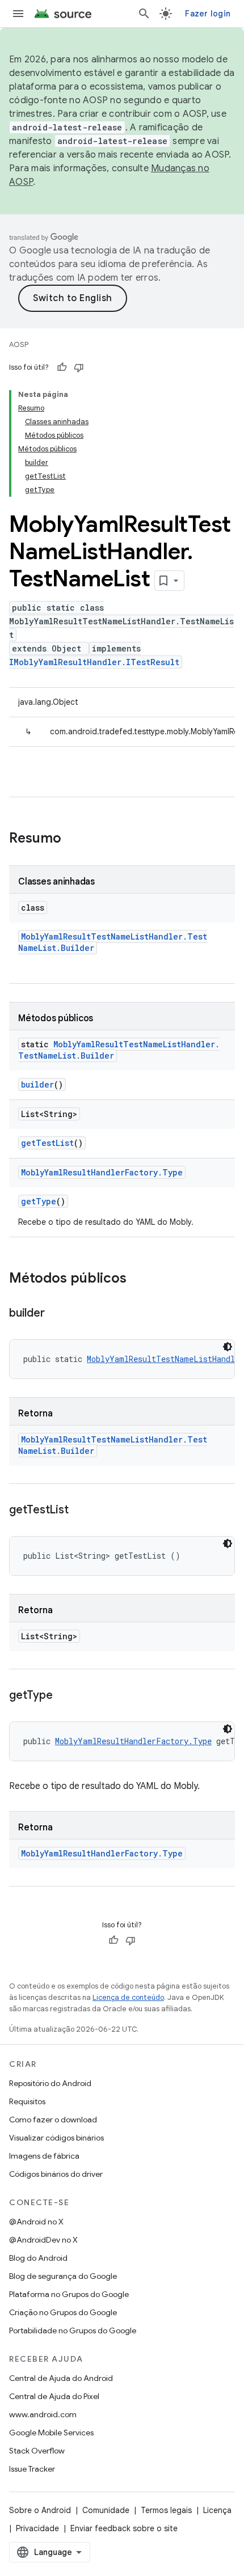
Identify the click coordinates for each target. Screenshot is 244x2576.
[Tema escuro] (228, 1347)
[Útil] (62, 367)
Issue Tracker (32, 2469)
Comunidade (106, 2510)
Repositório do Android (50, 2083)
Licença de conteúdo (128, 1997)
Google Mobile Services (51, 2433)
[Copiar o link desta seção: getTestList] (79, 1511)
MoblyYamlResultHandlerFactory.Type (102, 1172)
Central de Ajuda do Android (61, 2378)
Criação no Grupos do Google (63, 2312)
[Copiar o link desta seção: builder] (56, 1314)
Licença (217, 2510)
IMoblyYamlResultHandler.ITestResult (94, 662)
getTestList (47, 1143)
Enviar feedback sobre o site (124, 2528)
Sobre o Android (40, 2510)
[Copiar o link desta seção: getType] (64, 1696)
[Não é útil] (79, 367)
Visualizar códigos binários (56, 2138)
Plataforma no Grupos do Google (69, 2294)
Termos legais (166, 2510)
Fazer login (208, 14)
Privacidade (37, 2528)
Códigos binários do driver (56, 2174)
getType (39, 1201)
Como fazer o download (53, 2120)
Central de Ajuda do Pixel (54, 2396)
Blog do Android (38, 2258)
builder (37, 1084)
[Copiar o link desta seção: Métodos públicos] (138, 1279)
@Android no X (36, 2222)
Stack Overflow (37, 2451)
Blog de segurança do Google (63, 2276)
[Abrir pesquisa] (144, 14)
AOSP (19, 344)
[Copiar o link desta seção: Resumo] (73, 839)
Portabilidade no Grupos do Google (73, 2330)
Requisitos (27, 2101)
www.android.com (43, 2414)
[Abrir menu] (18, 14)
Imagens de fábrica (44, 2156)
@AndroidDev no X (43, 2240)
